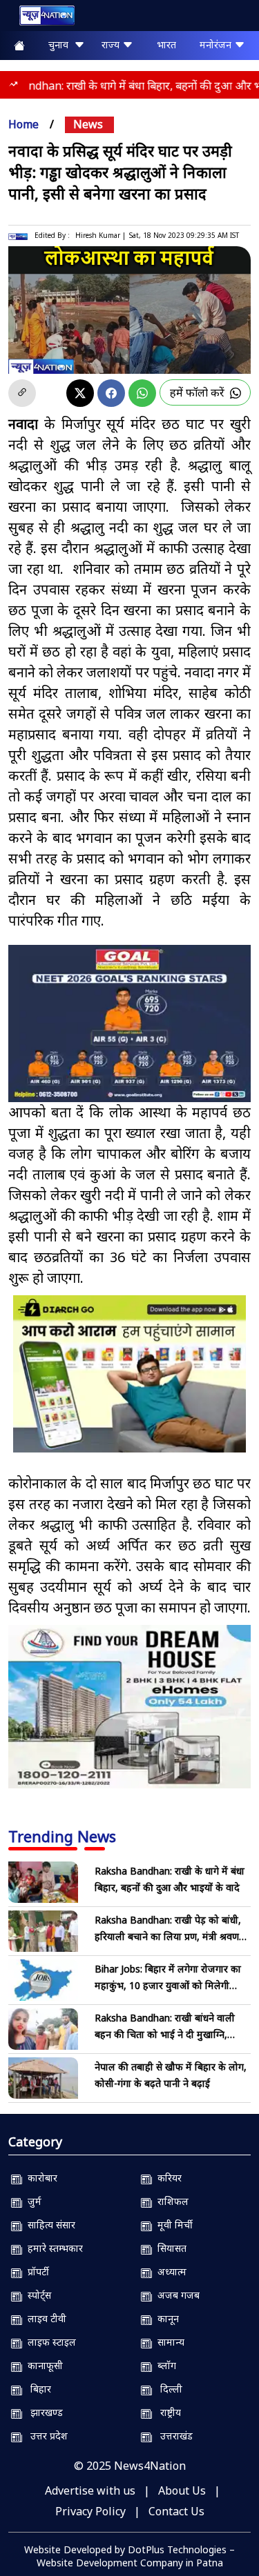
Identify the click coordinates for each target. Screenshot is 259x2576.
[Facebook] (111, 393)
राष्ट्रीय (166, 2412)
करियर (167, 2178)
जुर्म (32, 2201)
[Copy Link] (22, 393)
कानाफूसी (42, 2365)
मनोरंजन (217, 44)
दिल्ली (167, 2389)
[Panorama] (129, 1707)
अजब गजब (176, 2295)
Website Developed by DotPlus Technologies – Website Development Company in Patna (129, 2556)
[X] (80, 393)
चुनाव (61, 44)
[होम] (40, 18)
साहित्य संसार (49, 2225)
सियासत (169, 2248)
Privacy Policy (90, 2511)
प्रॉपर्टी (36, 2272)
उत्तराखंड (172, 2436)
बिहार (37, 2389)
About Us (182, 2490)
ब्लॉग (164, 2365)
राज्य (112, 44)
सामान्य (168, 2342)
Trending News (62, 1836)
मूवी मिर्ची (172, 2225)
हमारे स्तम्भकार (52, 2248)
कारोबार (40, 2178)
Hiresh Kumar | (100, 235)
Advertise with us (90, 2490)
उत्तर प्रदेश (45, 2436)
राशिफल (170, 2201)
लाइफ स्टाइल (49, 2342)
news (88, 124)
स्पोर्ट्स (37, 2295)
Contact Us (176, 2511)
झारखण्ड (42, 2412)
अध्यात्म (169, 2272)
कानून (165, 2318)
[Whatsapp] (142, 393)
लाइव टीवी (44, 2318)
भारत (166, 44)
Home (23, 124)
